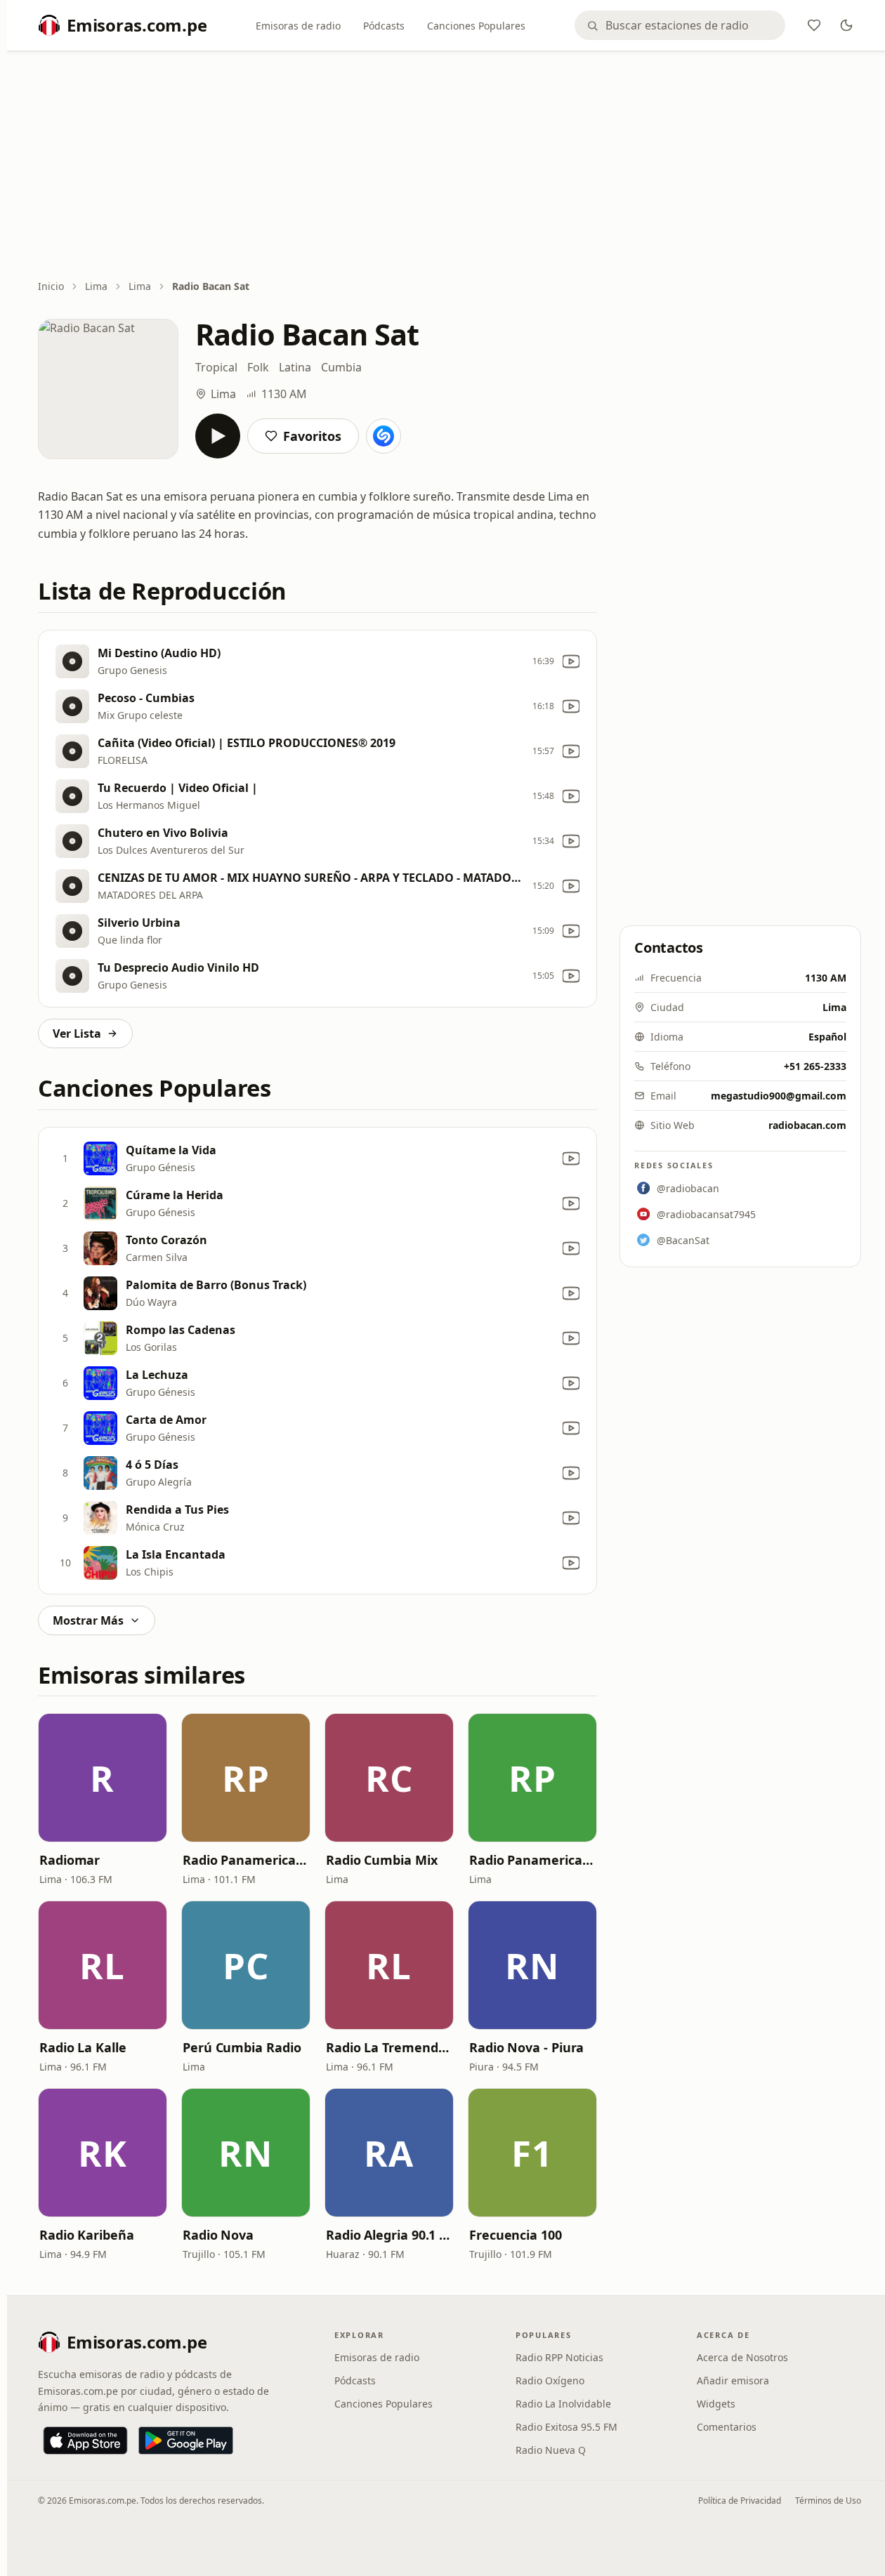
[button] (103, 1778)
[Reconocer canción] (383, 436)
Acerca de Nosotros (742, 2357)
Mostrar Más (88, 1620)
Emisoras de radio (298, 26)
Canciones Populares (476, 26)
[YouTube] (571, 661)
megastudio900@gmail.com (779, 1096)
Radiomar (70, 1860)
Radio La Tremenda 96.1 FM (389, 2047)
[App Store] (85, 2440)
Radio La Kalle (83, 2047)
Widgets (716, 2404)
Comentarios (727, 2427)
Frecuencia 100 (516, 2235)
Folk (258, 367)
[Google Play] (186, 2440)
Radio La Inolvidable (563, 2404)
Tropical (216, 367)
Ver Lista (77, 1033)
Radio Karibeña (87, 2235)
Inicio (51, 286)
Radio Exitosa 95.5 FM (566, 2427)
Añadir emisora (733, 2380)
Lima (96, 286)
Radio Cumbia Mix (382, 1860)
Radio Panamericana (246, 1860)
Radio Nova (218, 2235)
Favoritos (312, 436)
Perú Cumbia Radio (242, 2047)
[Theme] (846, 25)
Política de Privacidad (740, 2501)
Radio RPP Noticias (559, 2357)
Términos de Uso (828, 2501)
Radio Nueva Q (551, 2450)
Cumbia (341, 367)
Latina (295, 367)
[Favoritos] (814, 25)
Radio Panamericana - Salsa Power (532, 1860)
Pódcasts (384, 26)
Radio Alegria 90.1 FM (389, 2235)
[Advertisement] (450, 166)
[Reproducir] (218, 436)
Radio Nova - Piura (526, 2047)
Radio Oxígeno (550, 2380)
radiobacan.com (807, 1125)
